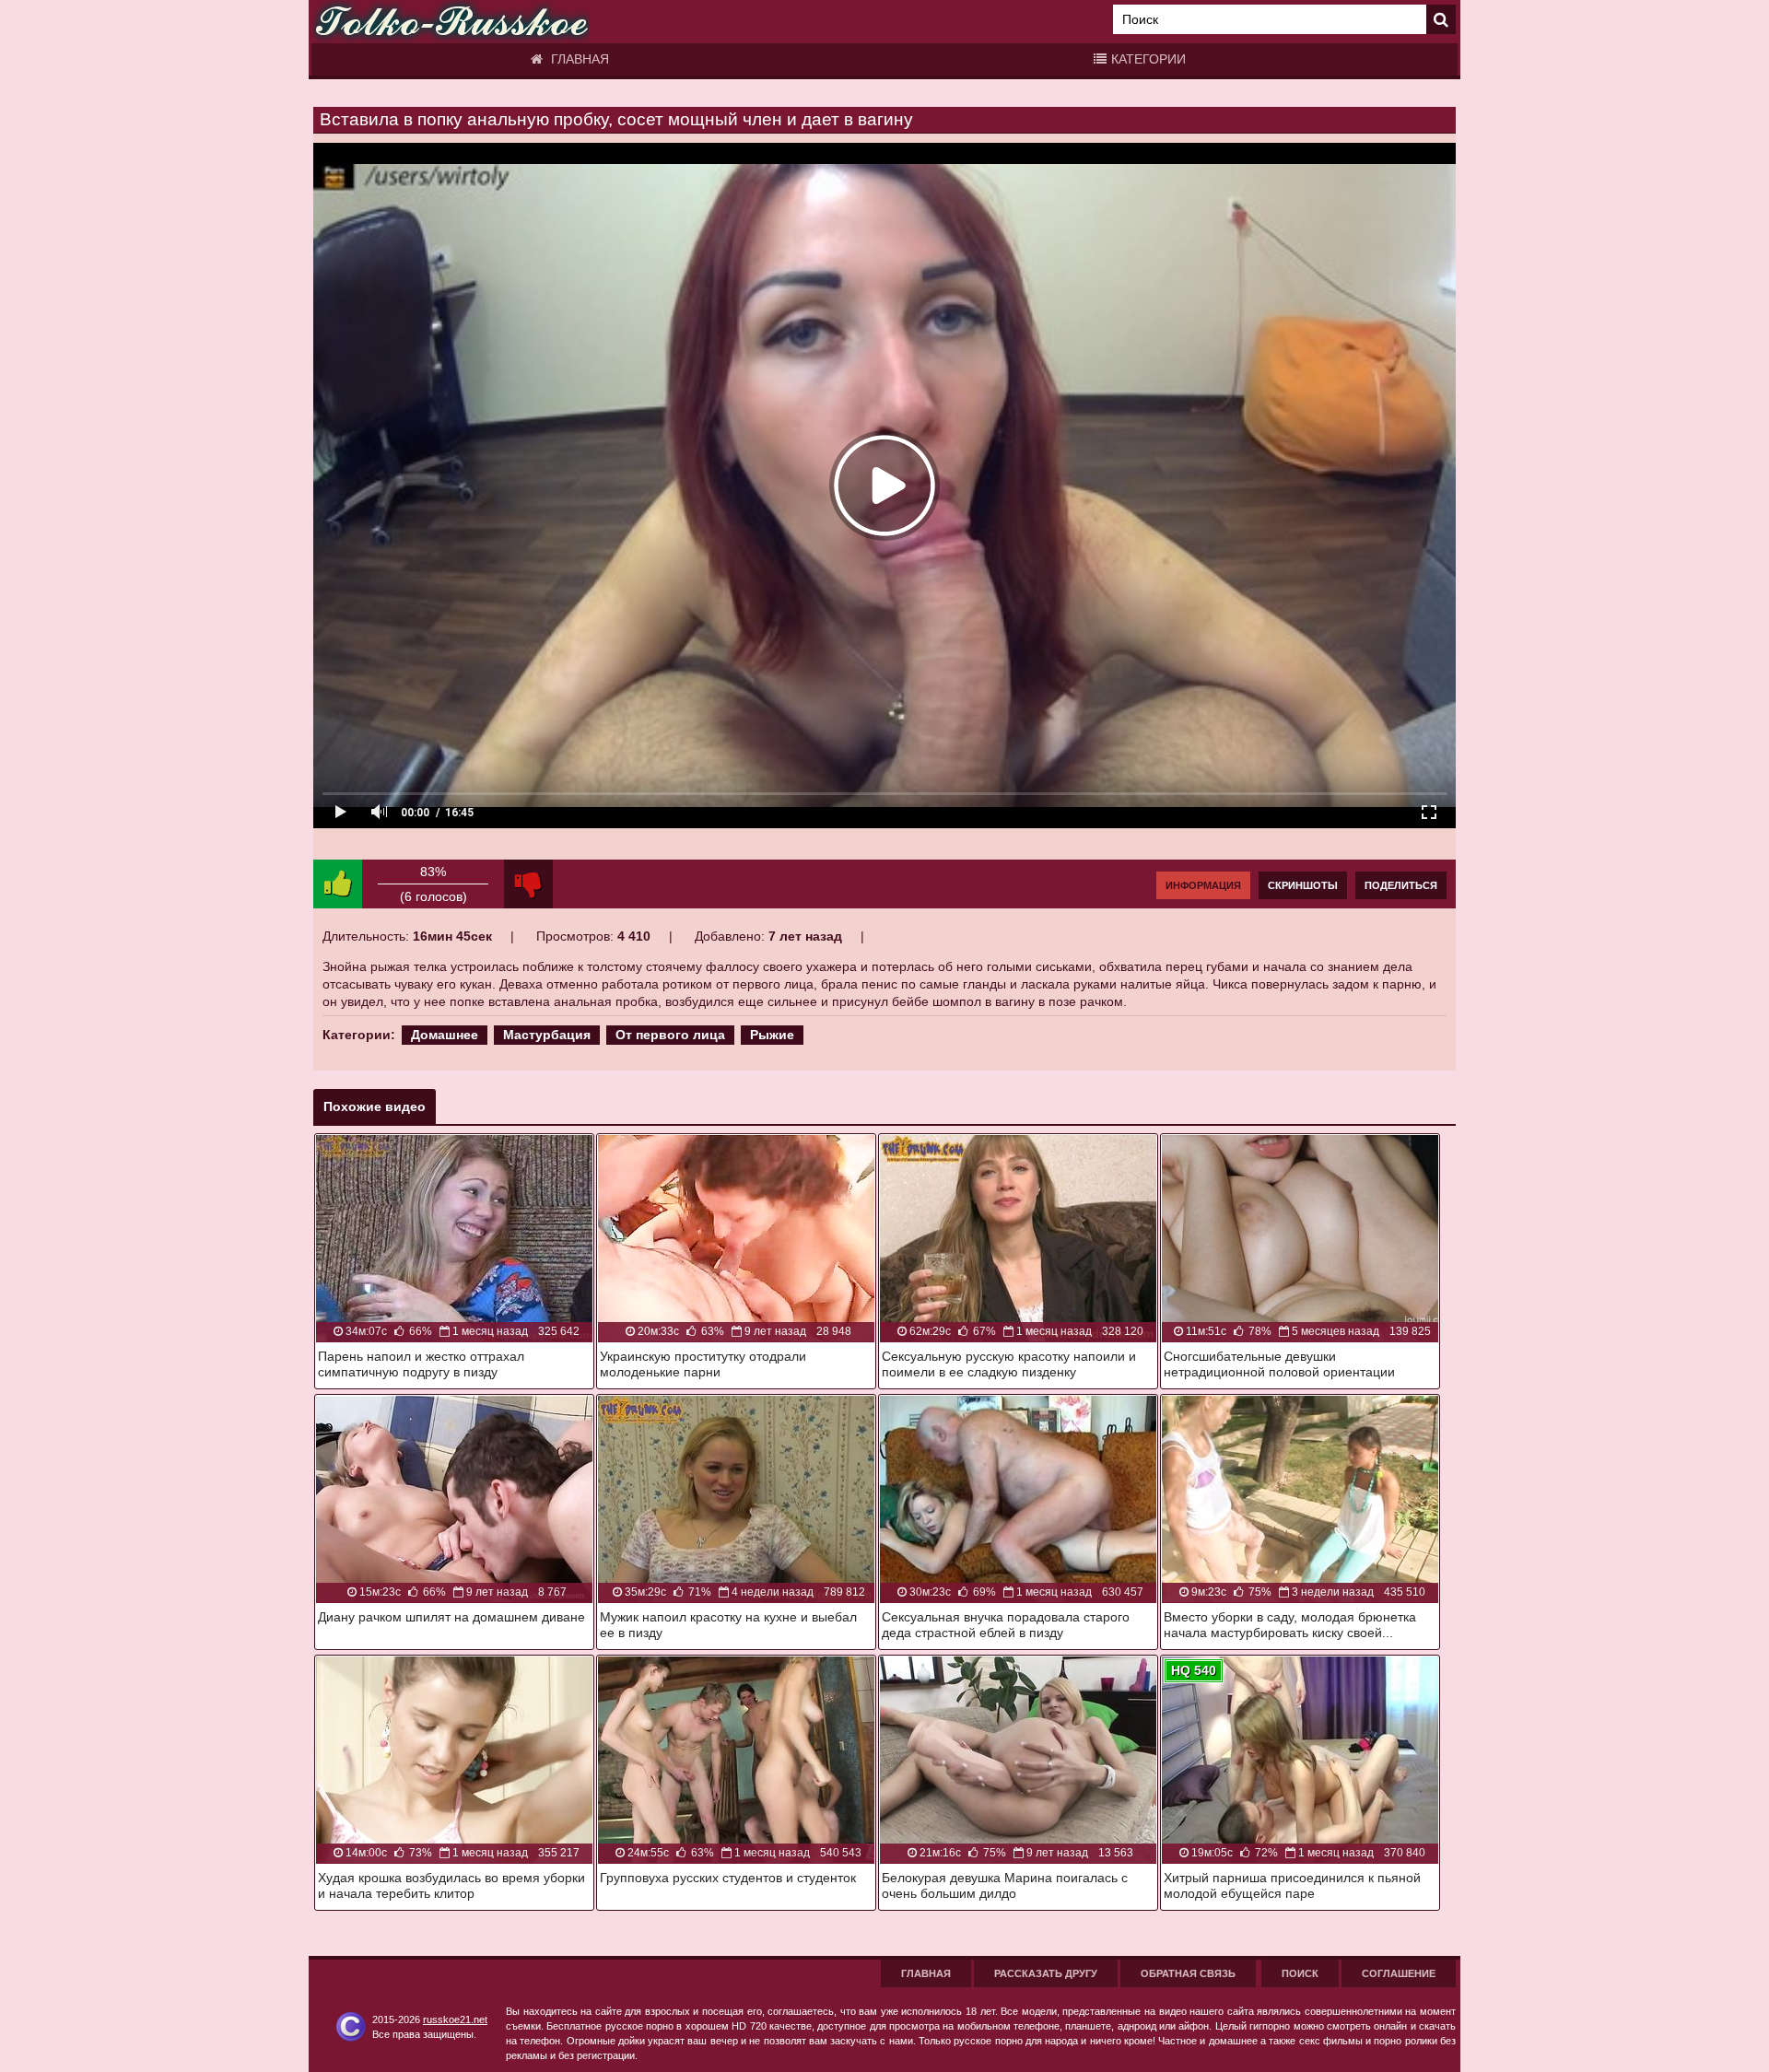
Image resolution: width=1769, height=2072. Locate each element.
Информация (1203, 885)
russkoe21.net (455, 2019)
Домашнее (445, 1035)
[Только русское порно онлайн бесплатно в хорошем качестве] (451, 22)
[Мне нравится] (338, 884)
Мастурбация (547, 1035)
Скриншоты (1303, 885)
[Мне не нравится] (528, 884)
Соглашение (1399, 1973)
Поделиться (1401, 885)
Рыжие (772, 1035)
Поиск (1300, 1973)
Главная (578, 59)
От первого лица (670, 1035)
